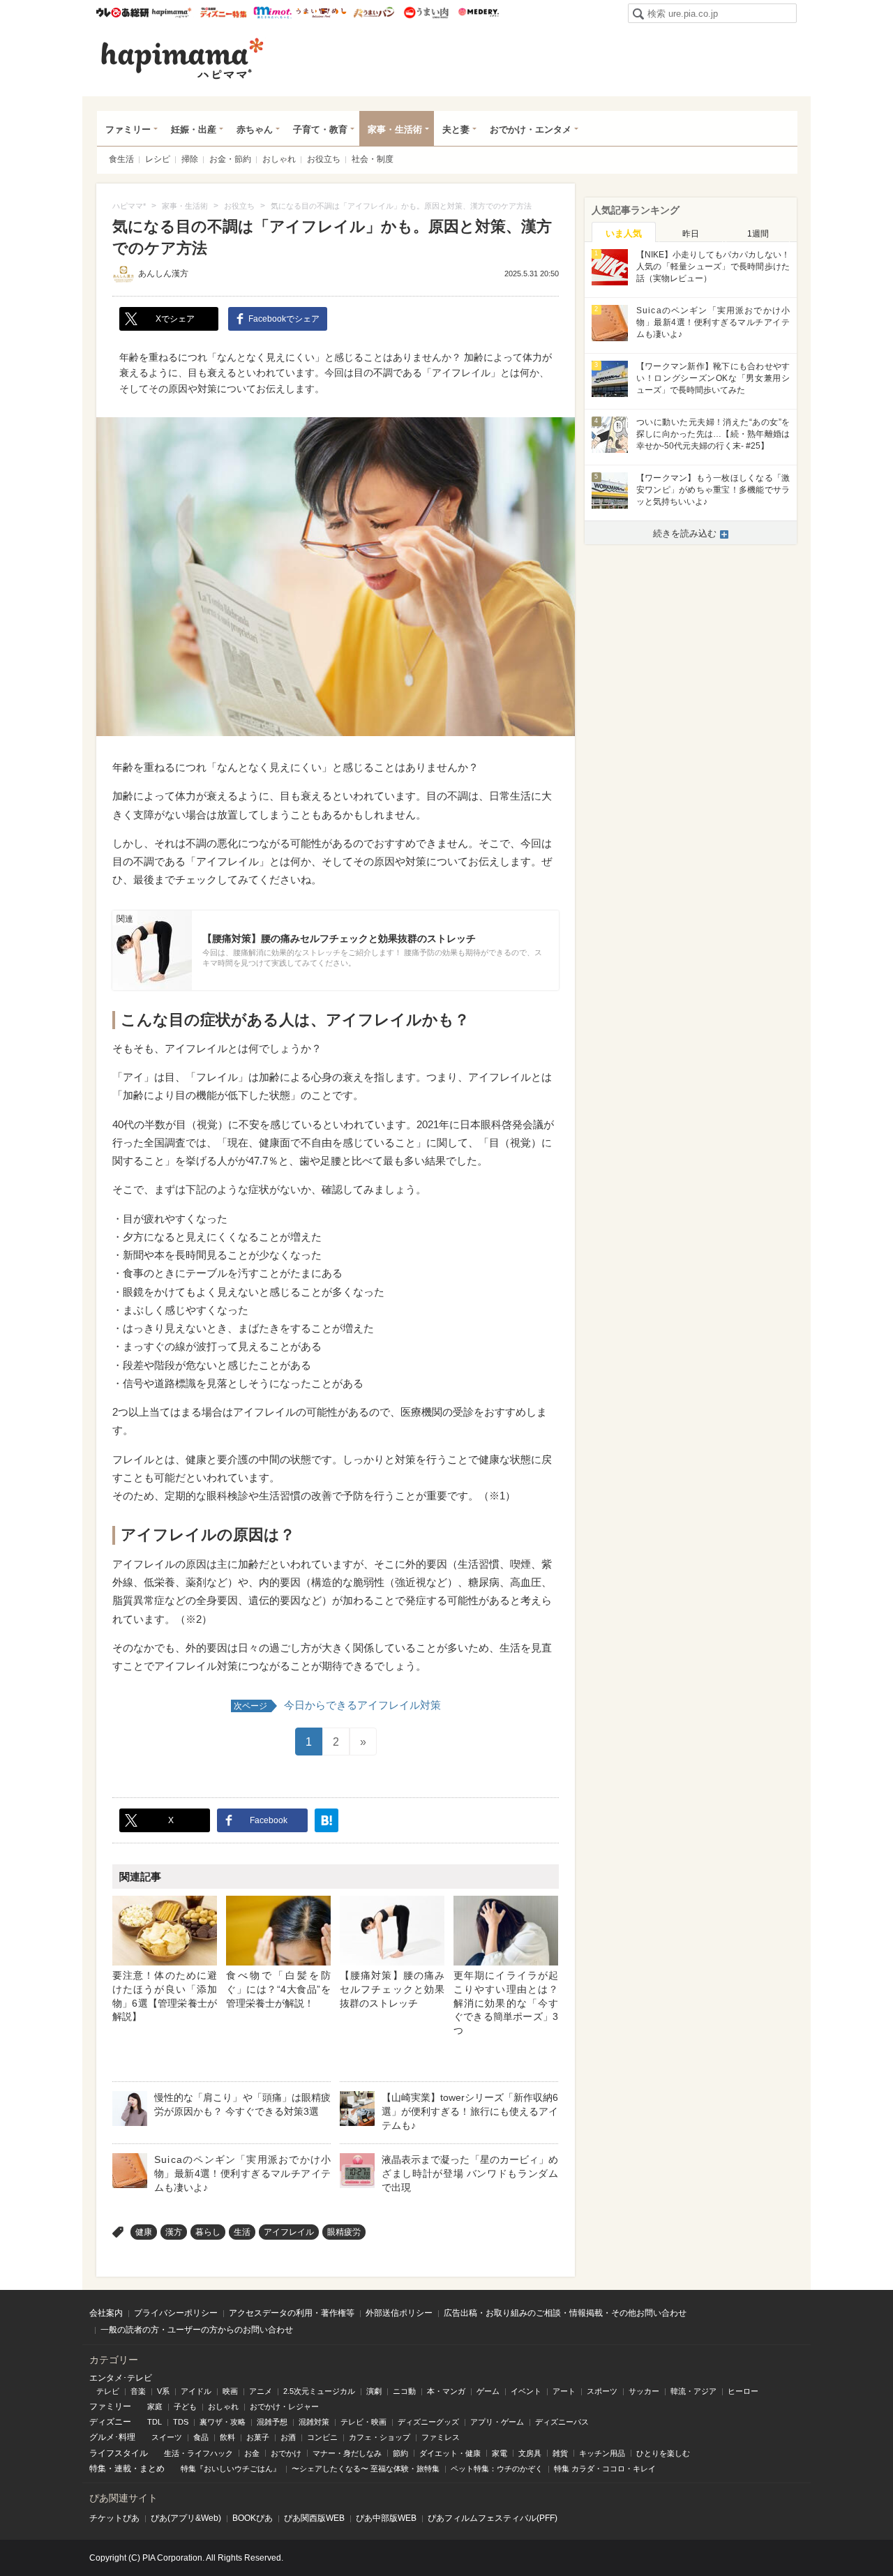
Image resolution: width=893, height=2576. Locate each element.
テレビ (108, 2391)
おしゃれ (279, 159)
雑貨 (560, 2453)
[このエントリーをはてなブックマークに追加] (327, 1820)
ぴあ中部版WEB (386, 2518)
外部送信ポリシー (399, 2313)
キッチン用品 (602, 2453)
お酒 (288, 2437)
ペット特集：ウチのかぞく (497, 2469)
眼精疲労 (344, 2232)
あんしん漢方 (163, 274)
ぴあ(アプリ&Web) (186, 2518)
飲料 (227, 2437)
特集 (98, 2469)
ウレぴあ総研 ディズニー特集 (224, 13)
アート (564, 2391)
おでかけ (286, 2453)
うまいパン (374, 13)
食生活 (121, 159)
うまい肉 (426, 13)
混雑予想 (272, 2422)
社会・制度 (373, 159)
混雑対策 (314, 2422)
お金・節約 (230, 159)
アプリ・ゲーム (497, 2422)
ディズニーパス (562, 2422)
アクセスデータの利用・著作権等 (292, 2313)
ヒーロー (743, 2391)
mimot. (272, 13)
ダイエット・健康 (450, 2453)
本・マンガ (446, 2391)
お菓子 (258, 2437)
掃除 (190, 159)
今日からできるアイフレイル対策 (337, 1705)
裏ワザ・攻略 (223, 2422)
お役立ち (324, 159)
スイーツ (167, 2437)
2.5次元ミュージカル (319, 2391)
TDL (155, 2422)
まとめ (152, 2469)
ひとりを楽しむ (663, 2453)
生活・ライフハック (198, 2453)
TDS (181, 2422)
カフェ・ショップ (380, 2437)
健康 (144, 2232)
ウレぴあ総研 (122, 13)
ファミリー (128, 129)
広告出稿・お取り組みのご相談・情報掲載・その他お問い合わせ (565, 2313)
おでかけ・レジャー (284, 2406)
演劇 (374, 2391)
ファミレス (441, 2437)
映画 (230, 2391)
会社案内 (106, 2313)
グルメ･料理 (112, 2437)
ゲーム (488, 2391)
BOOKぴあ (253, 2518)
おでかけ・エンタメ (531, 129)
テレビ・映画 (363, 2422)
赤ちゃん (255, 129)
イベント (526, 2391)
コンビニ (322, 2437)
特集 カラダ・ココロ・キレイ (605, 2469)
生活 (242, 2232)
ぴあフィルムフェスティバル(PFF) (493, 2518)
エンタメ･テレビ (121, 2378)
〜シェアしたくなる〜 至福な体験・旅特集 (366, 2469)
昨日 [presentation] (691, 234)
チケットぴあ (114, 2518)
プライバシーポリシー (176, 2313)
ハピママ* (171, 13)
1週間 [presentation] (758, 234)
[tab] (624, 232)
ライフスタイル (119, 2453)
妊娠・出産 (194, 129)
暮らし (208, 2232)
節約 (400, 2453)
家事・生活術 (395, 129)
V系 (163, 2391)
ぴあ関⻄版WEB (314, 2518)
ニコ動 (404, 2391)
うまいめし (321, 13)
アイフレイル (289, 2232)
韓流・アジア (693, 2391)
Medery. (478, 13)
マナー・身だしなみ (347, 2453)
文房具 (530, 2453)
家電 (500, 2453)
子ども (185, 2406)
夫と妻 (456, 129)
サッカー (644, 2391)
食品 (201, 2437)
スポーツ (602, 2391)
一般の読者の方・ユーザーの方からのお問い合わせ (197, 2330)
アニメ (261, 2391)
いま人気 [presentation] (624, 233)
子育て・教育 (320, 129)
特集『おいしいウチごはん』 (231, 2469)
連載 (123, 2469)
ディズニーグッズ (428, 2422)
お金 (252, 2453)
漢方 (174, 2232)
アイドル (196, 2391)
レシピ (158, 159)
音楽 (138, 2391)
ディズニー (110, 2422)
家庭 (155, 2406)
